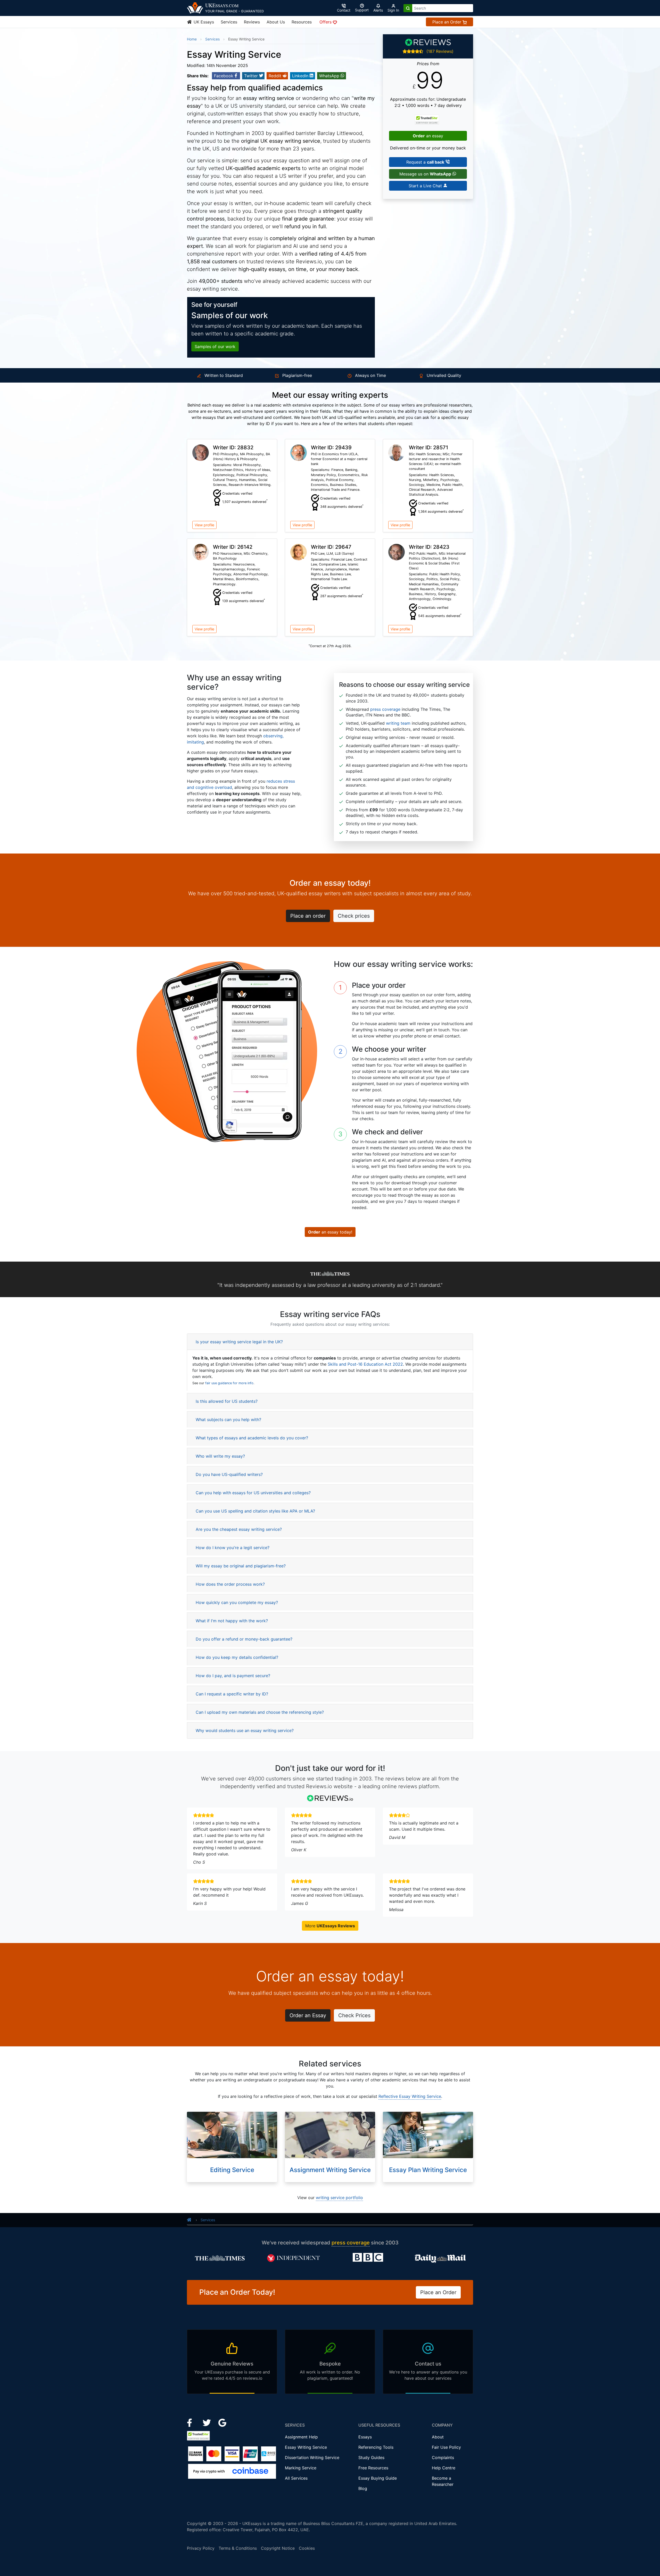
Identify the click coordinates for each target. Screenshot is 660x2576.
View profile (204, 525)
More (330, 1926)
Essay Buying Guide (378, 2478)
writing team (398, 723)
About (438, 2437)
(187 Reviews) (440, 51)
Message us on (425, 174)
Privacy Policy (201, 2548)
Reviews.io (309, 261)
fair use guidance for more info (229, 1383)
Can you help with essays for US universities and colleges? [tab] (253, 1493)
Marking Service (301, 2468)
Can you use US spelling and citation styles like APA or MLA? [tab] (255, 1511)
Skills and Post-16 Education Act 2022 (365, 1364)
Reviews (252, 22)
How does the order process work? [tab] (230, 1584)
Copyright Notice (278, 2548)
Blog (363, 2488)
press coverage (385, 709)
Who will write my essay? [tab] (220, 1456)
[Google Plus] (222, 2422)
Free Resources (373, 2468)
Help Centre (444, 2468)
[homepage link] (189, 2220)
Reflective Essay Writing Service (410, 2096)
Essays (365, 2437)
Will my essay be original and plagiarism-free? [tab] (241, 1566)
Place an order (308, 916)
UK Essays (203, 22)
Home (192, 39)
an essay (428, 136)
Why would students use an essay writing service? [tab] (245, 1730)
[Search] (408, 8)
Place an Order (447, 22)
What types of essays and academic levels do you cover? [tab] (252, 1438)
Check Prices (354, 2015)
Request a (425, 162)
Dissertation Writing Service (312, 2457)
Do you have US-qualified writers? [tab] (229, 1474)
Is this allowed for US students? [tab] (227, 1401)
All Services (296, 2478)
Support (362, 10)
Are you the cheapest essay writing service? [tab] (239, 1529)
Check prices (354, 916)
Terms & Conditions (238, 2548)
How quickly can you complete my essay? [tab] (237, 1602)
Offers (326, 22)
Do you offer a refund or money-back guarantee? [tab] (244, 1639)
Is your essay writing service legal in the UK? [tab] (239, 1342)
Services (229, 22)
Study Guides (371, 2457)
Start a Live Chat (426, 186)
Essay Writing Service (306, 2447)
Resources (302, 22)
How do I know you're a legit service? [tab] (233, 1548)
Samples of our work (215, 347)
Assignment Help (301, 2437)
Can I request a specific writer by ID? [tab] (232, 1694)
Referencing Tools (376, 2447)
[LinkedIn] (207, 2422)
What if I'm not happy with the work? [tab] (232, 1621)
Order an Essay (308, 2015)
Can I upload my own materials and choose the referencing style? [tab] (260, 1712)
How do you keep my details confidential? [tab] (237, 1657)
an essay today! (330, 1232)
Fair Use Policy (446, 2447)
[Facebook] (192, 2422)
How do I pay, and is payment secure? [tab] (233, 1676)
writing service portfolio (339, 2198)
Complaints (443, 2457)
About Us (276, 22)
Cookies (307, 2548)
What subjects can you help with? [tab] (228, 1420)
